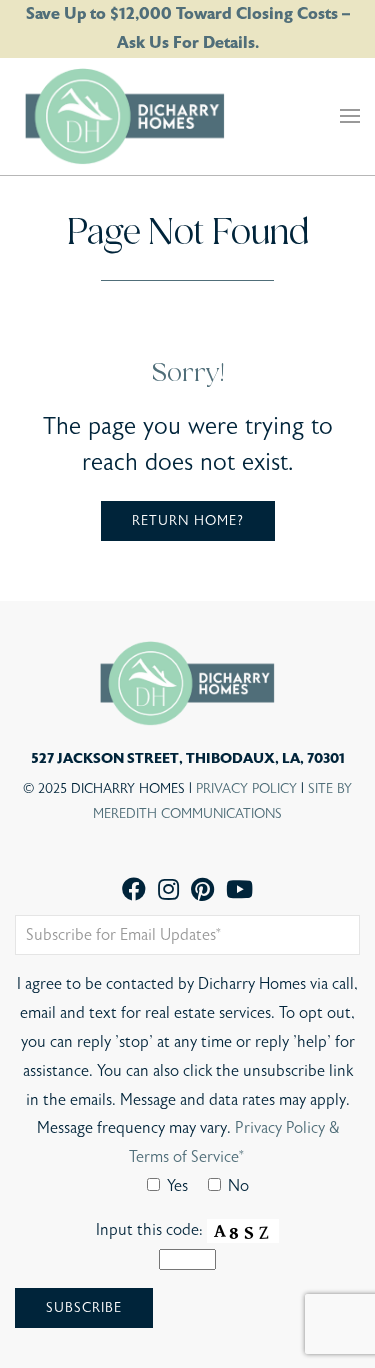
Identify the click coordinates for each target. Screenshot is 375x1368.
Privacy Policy (246, 789)
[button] (350, 116)
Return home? (188, 521)
